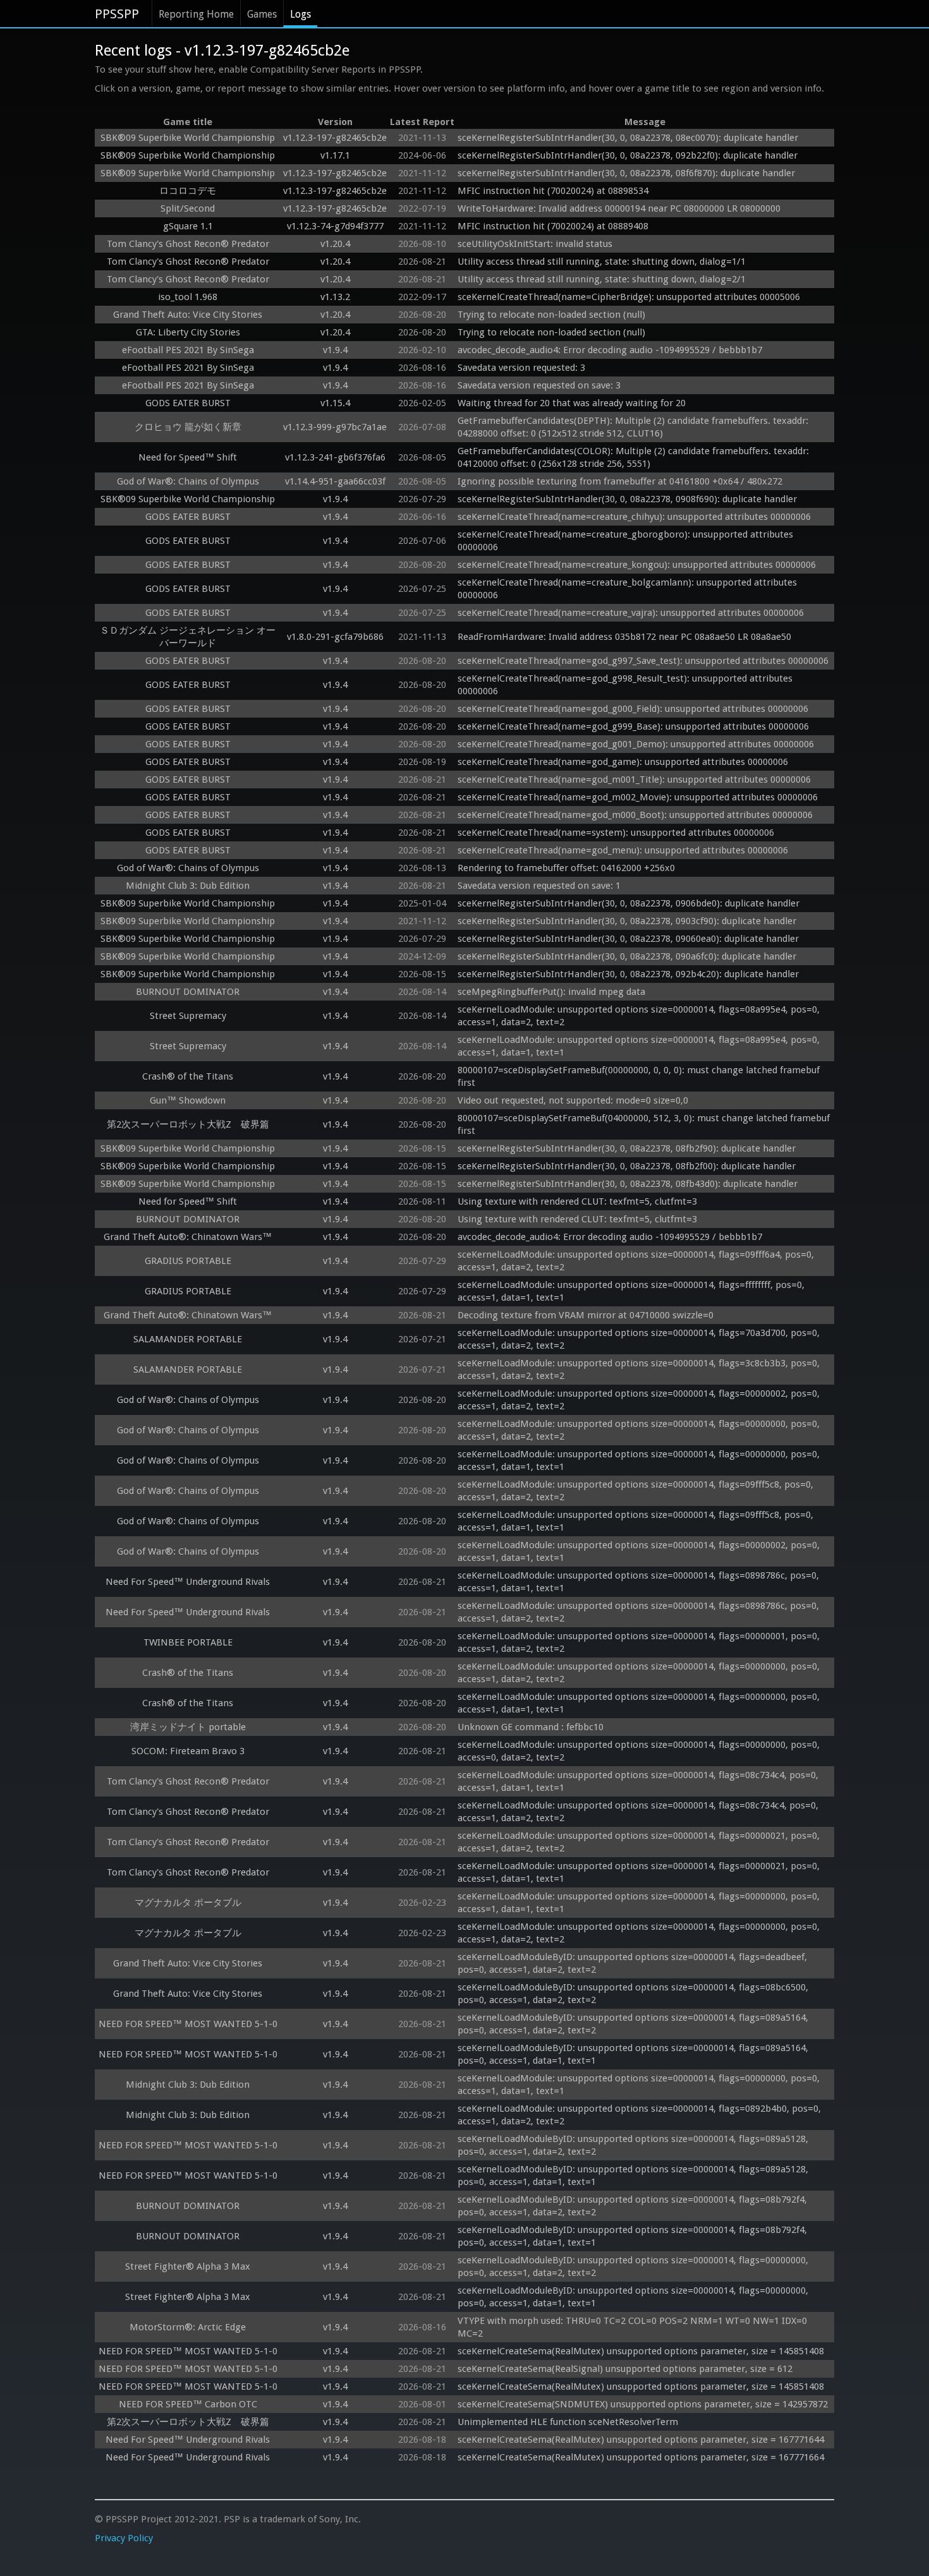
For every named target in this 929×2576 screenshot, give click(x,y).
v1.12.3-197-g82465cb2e (335, 138)
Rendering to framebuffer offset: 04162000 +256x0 (566, 868)
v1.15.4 (335, 403)
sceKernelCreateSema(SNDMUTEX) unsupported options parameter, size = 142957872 (643, 2404)
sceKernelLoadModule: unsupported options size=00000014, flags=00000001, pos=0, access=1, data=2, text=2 (640, 1642)
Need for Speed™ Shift (188, 457)
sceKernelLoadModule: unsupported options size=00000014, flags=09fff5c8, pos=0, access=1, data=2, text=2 (637, 1491)
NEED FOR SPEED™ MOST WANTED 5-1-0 (188, 2024)
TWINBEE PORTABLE (188, 1642)
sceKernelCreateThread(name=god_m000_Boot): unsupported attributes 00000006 (635, 815)
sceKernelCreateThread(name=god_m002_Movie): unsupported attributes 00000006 (638, 797)
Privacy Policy (124, 2538)
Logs (301, 14)
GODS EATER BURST (188, 403)
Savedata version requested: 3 (521, 368)
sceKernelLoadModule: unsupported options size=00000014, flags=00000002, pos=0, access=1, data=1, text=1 (640, 1551)
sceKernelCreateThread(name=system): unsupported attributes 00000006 (616, 833)
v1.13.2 (335, 297)
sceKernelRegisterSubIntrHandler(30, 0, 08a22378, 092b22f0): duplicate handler (628, 155)
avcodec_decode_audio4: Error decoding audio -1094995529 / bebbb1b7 (610, 350)
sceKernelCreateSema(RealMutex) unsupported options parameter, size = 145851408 (641, 2351)
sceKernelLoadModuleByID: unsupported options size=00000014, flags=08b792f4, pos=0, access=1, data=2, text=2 (634, 2206)
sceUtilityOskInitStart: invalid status (535, 244)
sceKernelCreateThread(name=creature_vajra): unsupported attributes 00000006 (631, 613)
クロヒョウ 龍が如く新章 (188, 427)
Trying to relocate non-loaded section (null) (551, 315)
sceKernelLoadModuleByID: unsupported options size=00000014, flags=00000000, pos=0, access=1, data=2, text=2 (634, 2266)
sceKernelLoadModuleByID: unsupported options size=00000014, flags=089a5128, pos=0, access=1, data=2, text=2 (634, 2145)
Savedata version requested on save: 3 (539, 385)
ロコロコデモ (188, 191)
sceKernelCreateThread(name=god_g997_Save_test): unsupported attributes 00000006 (643, 661)
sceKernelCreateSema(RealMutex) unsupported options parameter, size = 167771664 (641, 2457)
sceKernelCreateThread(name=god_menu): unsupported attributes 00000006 (623, 850)
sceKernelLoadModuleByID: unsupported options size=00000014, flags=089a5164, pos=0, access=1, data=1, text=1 (634, 2054)
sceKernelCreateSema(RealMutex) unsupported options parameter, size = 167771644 (641, 2440)
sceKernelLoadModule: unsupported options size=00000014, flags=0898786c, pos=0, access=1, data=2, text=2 (640, 1612)
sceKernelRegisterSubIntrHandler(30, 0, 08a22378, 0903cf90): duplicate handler (627, 921)
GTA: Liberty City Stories (188, 332)
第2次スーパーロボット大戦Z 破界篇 (188, 1124)
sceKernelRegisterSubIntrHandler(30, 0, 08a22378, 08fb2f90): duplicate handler (627, 1148)
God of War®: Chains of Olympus (188, 481)
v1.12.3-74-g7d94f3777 (335, 226)
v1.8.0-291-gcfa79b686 (335, 637)
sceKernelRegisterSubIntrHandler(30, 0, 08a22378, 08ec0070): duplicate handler (628, 138)
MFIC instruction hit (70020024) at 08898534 (553, 191)
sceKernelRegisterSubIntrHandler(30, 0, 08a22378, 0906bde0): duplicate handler (628, 903)
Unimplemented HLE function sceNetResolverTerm (568, 2422)
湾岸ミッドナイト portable (188, 1727)
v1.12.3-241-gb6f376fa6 (335, 457)
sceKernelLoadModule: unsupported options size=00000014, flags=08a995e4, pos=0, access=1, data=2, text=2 (640, 1016)
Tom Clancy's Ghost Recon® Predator (188, 244)
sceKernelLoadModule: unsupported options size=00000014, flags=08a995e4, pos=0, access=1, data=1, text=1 (640, 1046)
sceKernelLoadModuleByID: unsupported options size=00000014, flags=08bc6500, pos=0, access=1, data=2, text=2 (634, 1994)
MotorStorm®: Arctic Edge (188, 2327)
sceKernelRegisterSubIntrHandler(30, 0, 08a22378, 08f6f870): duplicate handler (626, 173)
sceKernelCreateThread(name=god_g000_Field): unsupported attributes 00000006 (633, 709)
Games (262, 14)
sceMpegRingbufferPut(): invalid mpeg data (551, 992)
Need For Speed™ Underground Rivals (188, 1582)
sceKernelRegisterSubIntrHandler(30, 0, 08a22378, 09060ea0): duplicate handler (628, 939)
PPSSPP (117, 14)
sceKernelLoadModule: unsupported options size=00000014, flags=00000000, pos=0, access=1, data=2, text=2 (640, 1430)
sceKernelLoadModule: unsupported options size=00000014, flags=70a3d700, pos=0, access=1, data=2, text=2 (640, 1339)
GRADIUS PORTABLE (188, 1261)
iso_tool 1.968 (188, 297)
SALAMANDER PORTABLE (188, 1339)
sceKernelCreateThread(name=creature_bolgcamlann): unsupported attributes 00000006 (628, 589)
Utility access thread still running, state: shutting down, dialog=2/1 (602, 279)
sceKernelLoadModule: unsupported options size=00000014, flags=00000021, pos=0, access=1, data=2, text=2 (640, 1842)
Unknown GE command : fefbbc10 (532, 1727)
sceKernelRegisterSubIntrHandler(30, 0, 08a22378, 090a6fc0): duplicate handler (627, 956)
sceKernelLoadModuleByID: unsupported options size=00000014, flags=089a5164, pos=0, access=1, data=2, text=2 (634, 2024)
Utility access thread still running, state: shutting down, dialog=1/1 (602, 262)
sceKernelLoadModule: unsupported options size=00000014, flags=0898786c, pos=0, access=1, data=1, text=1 (640, 1582)
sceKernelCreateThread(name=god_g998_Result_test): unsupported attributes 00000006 (626, 685)
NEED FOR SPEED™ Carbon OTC (188, 2404)
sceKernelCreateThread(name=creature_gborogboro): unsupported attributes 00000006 (627, 541)
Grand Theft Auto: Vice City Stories (188, 315)
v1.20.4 (335, 244)
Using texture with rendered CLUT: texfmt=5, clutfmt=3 (577, 1201)
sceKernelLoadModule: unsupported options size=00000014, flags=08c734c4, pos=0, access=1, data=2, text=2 (639, 1812)
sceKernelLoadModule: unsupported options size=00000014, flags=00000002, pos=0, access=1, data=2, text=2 (640, 1400)
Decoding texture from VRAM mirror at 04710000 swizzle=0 (586, 1315)
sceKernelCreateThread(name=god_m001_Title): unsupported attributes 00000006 (634, 779)
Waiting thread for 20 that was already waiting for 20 (572, 403)
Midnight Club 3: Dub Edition (188, 886)
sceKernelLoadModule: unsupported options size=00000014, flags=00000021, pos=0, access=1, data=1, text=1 (640, 1872)
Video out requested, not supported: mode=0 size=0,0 (573, 1100)
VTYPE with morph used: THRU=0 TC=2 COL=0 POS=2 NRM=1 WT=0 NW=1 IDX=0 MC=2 (634, 2327)
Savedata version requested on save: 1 (539, 886)
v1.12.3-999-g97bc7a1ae (335, 427)
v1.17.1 (335, 155)
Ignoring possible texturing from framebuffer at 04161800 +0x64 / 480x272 (620, 481)
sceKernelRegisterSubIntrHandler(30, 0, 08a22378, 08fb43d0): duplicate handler (628, 1184)
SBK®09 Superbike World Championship (188, 138)
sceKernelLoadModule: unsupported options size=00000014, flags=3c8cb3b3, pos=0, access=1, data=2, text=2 (640, 1369)
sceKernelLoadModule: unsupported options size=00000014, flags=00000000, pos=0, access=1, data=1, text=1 (640, 1460)
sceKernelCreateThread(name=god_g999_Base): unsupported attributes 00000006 (633, 726)
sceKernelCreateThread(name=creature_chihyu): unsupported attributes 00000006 (634, 517)
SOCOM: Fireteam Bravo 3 (188, 1751)
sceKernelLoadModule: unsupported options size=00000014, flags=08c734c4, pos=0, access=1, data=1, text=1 (639, 1781)
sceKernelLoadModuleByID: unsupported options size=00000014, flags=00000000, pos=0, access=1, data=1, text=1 (634, 2297)
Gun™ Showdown (188, 1100)
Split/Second (188, 208)
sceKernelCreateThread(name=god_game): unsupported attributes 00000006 (623, 762)
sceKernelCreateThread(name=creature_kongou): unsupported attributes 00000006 (637, 565)
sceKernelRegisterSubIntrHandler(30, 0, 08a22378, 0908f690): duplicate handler (627, 499)
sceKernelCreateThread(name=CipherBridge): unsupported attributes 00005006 (629, 297)
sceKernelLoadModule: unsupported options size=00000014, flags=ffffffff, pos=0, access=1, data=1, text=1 (632, 1291)
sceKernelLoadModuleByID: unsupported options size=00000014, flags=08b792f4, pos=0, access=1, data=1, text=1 (634, 2236)
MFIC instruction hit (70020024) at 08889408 (553, 226)
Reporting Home (196, 14)
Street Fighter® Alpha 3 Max (188, 2266)
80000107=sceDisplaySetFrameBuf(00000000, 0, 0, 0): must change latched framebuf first (640, 1076)
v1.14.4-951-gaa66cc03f (335, 481)
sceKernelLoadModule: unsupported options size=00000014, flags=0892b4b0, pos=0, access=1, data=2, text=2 (641, 2115)
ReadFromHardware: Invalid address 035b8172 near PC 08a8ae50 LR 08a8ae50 (624, 637)
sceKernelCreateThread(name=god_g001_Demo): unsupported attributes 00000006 (636, 744)
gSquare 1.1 (188, 226)
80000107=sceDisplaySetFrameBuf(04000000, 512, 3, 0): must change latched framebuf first (645, 1124)
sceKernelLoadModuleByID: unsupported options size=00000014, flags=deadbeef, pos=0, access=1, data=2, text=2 (634, 1963)
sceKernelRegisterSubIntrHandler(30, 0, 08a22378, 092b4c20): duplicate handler (628, 974)
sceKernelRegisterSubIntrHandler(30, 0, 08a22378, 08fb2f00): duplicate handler (627, 1166)
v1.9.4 (335, 350)
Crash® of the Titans (188, 1076)
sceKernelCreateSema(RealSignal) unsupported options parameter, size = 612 (625, 2369)
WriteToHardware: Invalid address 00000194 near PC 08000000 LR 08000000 (619, 208)
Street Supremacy (188, 1016)
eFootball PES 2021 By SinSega (188, 350)
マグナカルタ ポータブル (188, 1903)
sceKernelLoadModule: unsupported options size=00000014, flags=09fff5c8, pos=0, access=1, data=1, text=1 (637, 1521)
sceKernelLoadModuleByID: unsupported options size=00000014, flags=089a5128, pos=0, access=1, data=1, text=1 (634, 2176)
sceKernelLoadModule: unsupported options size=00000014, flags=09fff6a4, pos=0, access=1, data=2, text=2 (637, 1261)
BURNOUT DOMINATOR (188, 992)
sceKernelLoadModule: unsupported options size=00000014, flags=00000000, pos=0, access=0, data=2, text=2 (640, 1751)
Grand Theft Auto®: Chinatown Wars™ (188, 1237)
